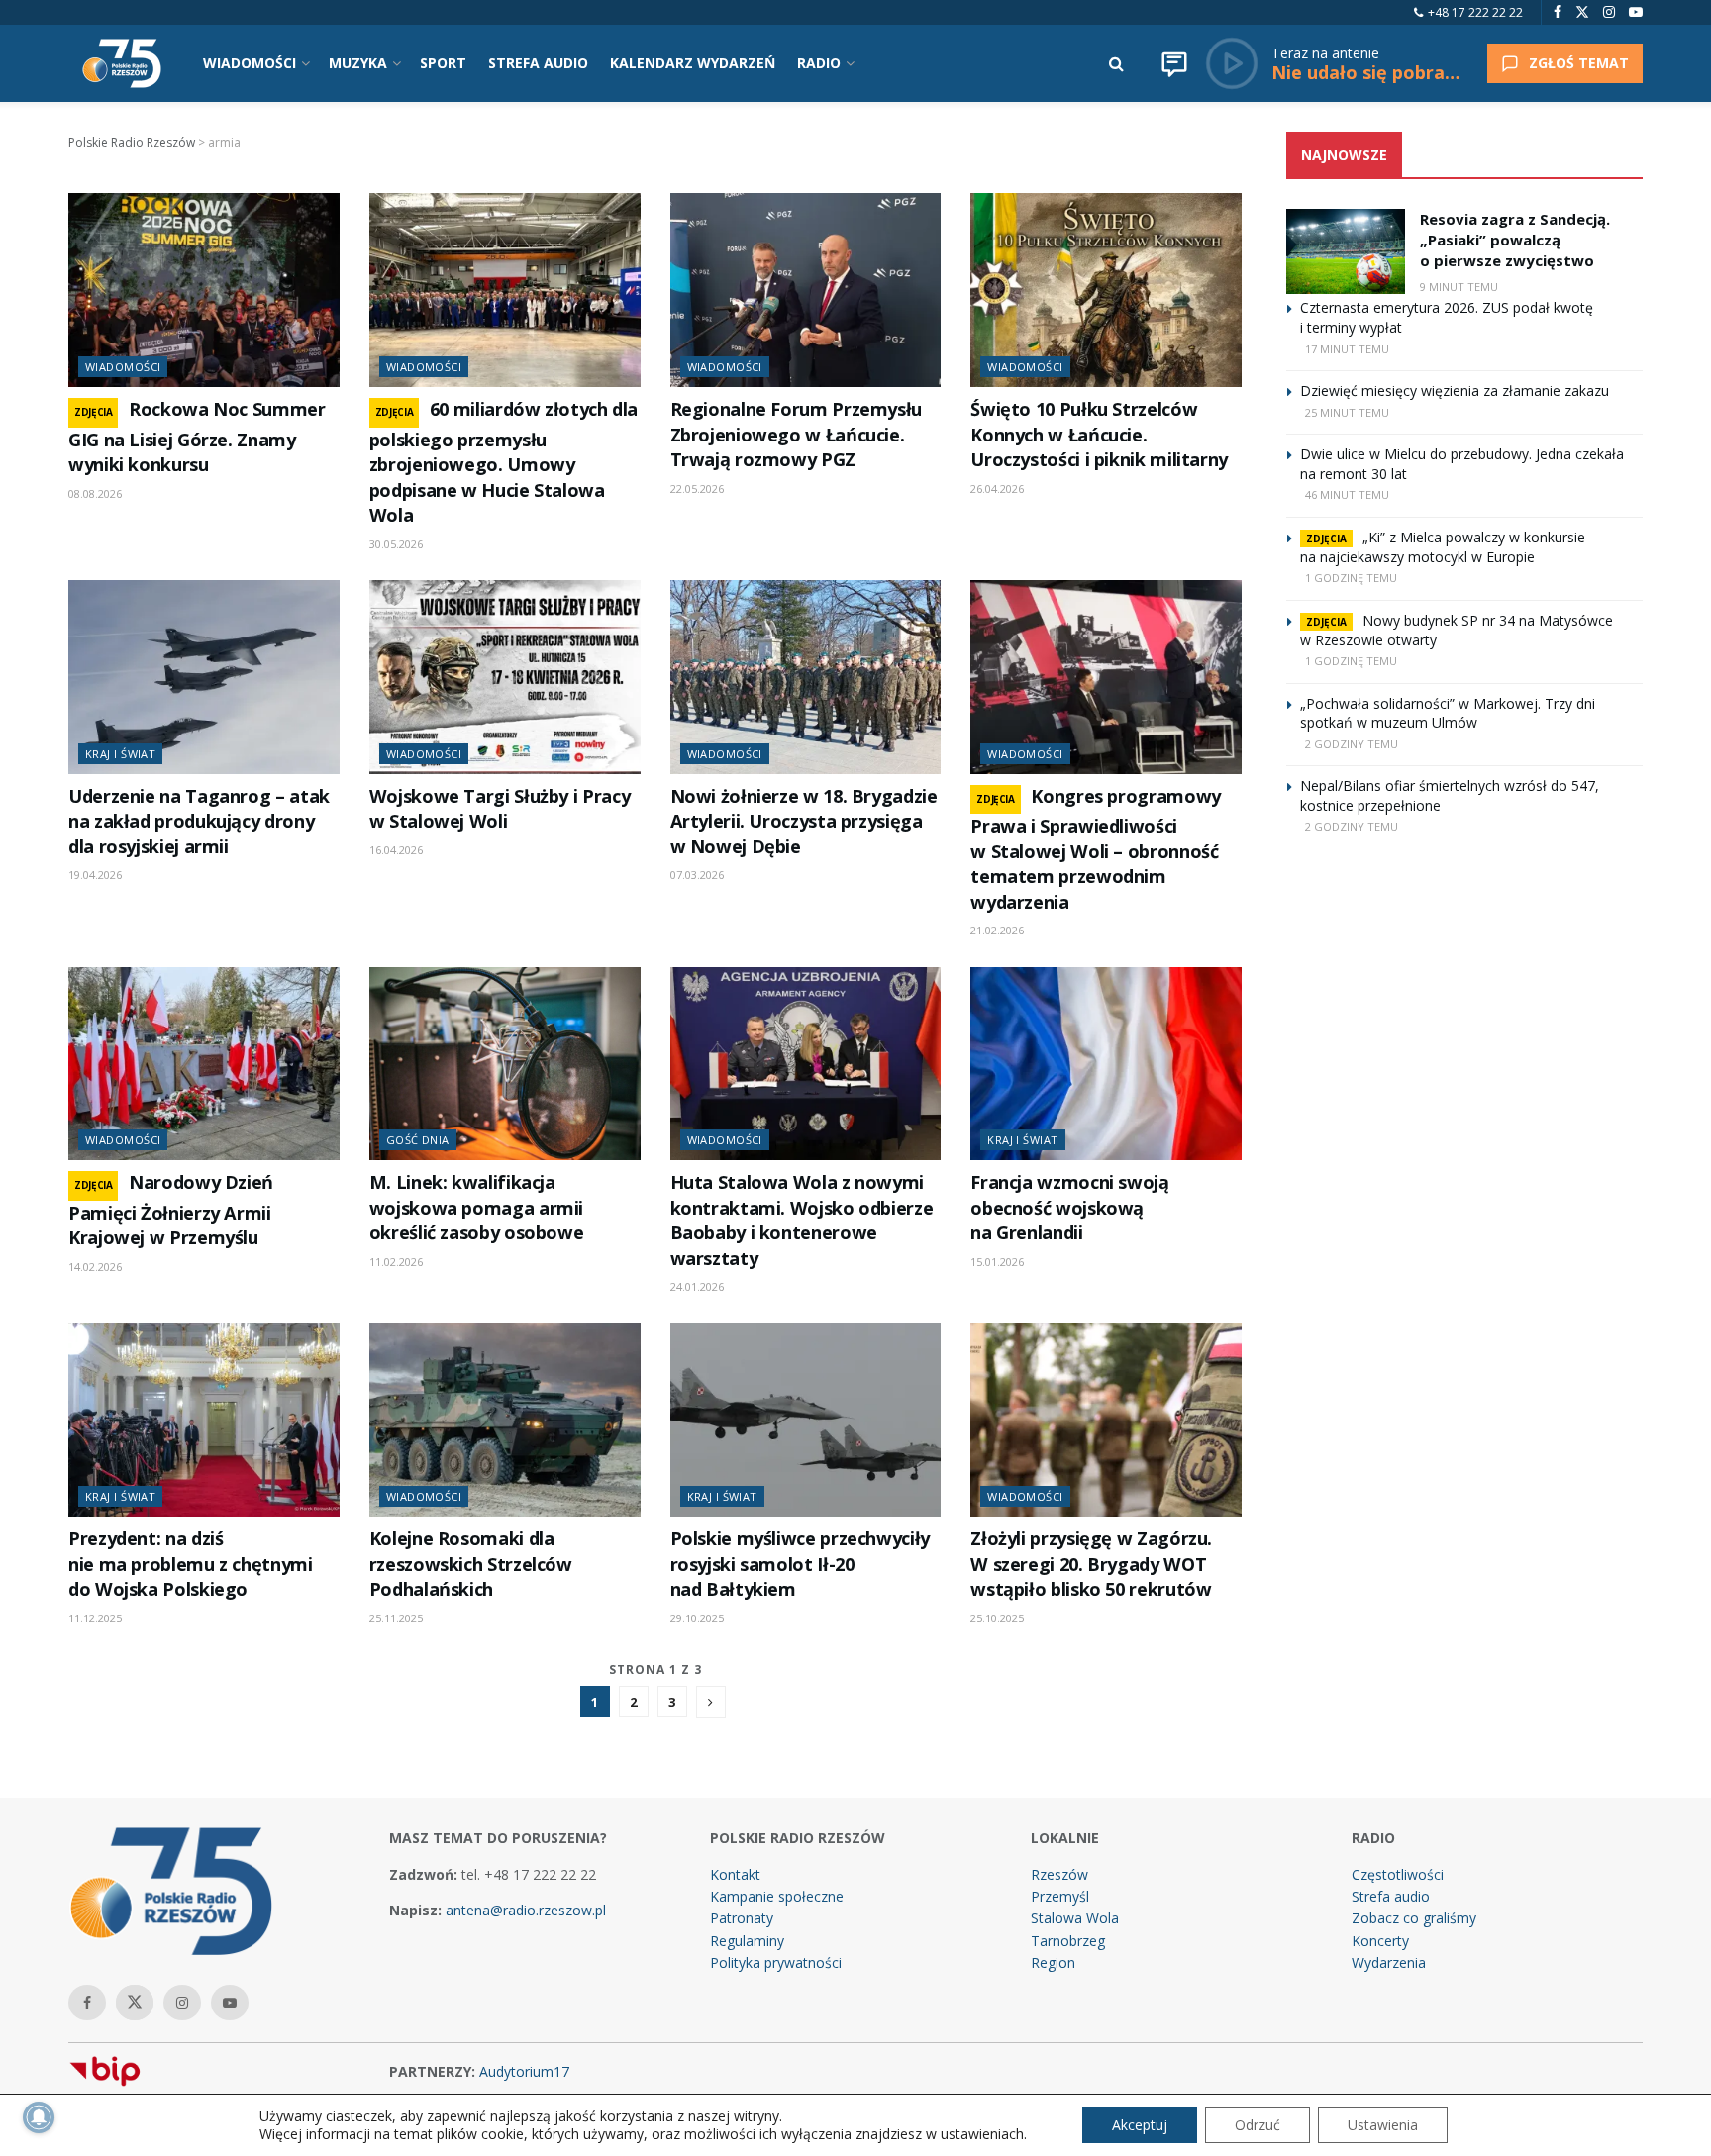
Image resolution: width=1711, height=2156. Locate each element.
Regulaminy (747, 1941)
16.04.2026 (396, 850)
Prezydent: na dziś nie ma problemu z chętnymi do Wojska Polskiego (191, 1564)
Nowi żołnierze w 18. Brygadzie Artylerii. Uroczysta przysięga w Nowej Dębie (804, 821)
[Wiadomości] (1174, 63)
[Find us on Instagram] (1609, 12)
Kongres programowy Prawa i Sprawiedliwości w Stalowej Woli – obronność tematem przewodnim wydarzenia (1096, 849)
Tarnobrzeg (1068, 1941)
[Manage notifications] (39, 2117)
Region (1053, 1962)
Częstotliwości (1398, 1874)
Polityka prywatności (776, 1962)
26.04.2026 (997, 489)
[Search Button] (1116, 63)
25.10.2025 (997, 1618)
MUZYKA (358, 63)
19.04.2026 (95, 875)
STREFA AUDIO (538, 63)
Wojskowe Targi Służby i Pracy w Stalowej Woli (500, 808)
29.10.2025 (697, 1618)
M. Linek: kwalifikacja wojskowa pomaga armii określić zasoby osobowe (477, 1207)
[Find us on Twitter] (1582, 12)
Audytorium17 (524, 2071)
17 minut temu (1347, 349)
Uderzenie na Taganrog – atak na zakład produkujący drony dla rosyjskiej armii (199, 821)
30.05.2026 (396, 544)
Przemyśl (1060, 1896)
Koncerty (1380, 1941)
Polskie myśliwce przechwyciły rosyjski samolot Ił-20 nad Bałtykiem (800, 1564)
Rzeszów (1059, 1874)
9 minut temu (1459, 287)
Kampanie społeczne (777, 1896)
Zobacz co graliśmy (1414, 1918)
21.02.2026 (997, 930)
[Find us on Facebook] (1558, 12)
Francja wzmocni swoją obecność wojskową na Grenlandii (1069, 1207)
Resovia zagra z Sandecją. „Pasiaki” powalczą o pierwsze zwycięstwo (1515, 240)
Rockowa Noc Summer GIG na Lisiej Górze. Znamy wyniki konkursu (197, 437)
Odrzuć (1258, 2125)
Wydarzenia (1389, 1962)
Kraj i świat (120, 754)
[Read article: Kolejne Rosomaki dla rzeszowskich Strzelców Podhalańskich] (505, 1421)
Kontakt (735, 1874)
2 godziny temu (1352, 744)
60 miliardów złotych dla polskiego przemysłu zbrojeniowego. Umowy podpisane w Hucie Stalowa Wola (503, 462)
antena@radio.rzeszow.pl (526, 1910)
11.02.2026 (396, 1262)
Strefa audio (1391, 1896)
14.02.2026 (95, 1267)
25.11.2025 (396, 1618)
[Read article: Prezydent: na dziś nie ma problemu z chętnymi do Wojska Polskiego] (204, 1421)
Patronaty (742, 1918)
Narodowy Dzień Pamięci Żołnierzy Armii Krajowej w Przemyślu (171, 1210)
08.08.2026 (95, 493)
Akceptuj (1140, 2125)
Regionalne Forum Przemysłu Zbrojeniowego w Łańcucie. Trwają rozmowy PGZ (797, 434)
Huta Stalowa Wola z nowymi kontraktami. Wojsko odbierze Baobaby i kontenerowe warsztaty (802, 1220)
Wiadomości (123, 367)
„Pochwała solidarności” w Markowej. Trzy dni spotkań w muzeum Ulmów (1448, 713)
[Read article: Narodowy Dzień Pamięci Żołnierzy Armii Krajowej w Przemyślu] (204, 1064)
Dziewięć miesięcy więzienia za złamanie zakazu (1455, 391)
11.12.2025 (95, 1618)
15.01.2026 (997, 1262)
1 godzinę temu (1351, 578)
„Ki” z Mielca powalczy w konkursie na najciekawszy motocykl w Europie (1443, 547)
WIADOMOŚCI (250, 63)
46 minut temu (1347, 494)
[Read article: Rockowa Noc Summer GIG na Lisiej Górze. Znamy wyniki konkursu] (204, 290)
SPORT (443, 63)
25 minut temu (1347, 412)
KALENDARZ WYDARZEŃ (693, 63)
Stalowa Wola (1075, 1918)
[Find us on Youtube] (1636, 12)
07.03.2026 (697, 875)
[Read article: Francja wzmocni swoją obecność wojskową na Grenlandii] (1106, 1064)
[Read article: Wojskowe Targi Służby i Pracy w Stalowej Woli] (505, 677)
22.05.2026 (697, 489)
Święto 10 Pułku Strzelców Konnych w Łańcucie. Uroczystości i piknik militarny (1099, 434)
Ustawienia (1383, 2125)
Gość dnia (418, 1140)
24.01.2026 (697, 1286)
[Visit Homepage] (122, 63)
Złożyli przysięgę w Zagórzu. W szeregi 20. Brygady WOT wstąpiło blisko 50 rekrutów (1091, 1564)
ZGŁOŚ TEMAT (1579, 63)
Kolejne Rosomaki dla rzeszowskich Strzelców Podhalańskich (471, 1564)
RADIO (819, 63)
